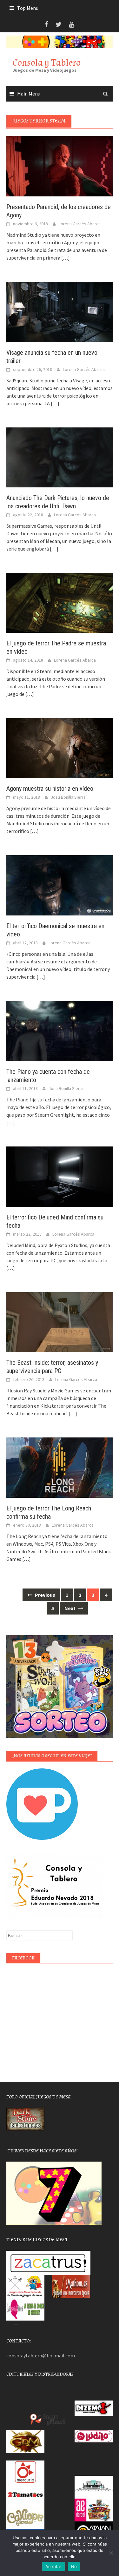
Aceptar (53, 2566)
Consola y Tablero (47, 63)
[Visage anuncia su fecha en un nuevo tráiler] (60, 311)
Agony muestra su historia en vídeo (50, 789)
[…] (65, 258)
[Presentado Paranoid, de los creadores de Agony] (60, 166)
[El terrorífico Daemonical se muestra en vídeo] (60, 885)
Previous (45, 1595)
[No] (111, 2553)
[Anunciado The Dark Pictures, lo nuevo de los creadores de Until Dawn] (60, 457)
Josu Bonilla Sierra (68, 797)
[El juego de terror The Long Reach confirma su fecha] (60, 1467)
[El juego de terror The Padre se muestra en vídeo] (60, 602)
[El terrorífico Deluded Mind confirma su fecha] (60, 1176)
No (74, 2566)
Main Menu (29, 94)
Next (70, 1608)
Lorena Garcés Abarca (80, 224)
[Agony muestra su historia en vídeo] (60, 747)
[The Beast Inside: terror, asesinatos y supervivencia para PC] (60, 1321)
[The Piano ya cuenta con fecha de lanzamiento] (60, 1030)
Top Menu (28, 8)
